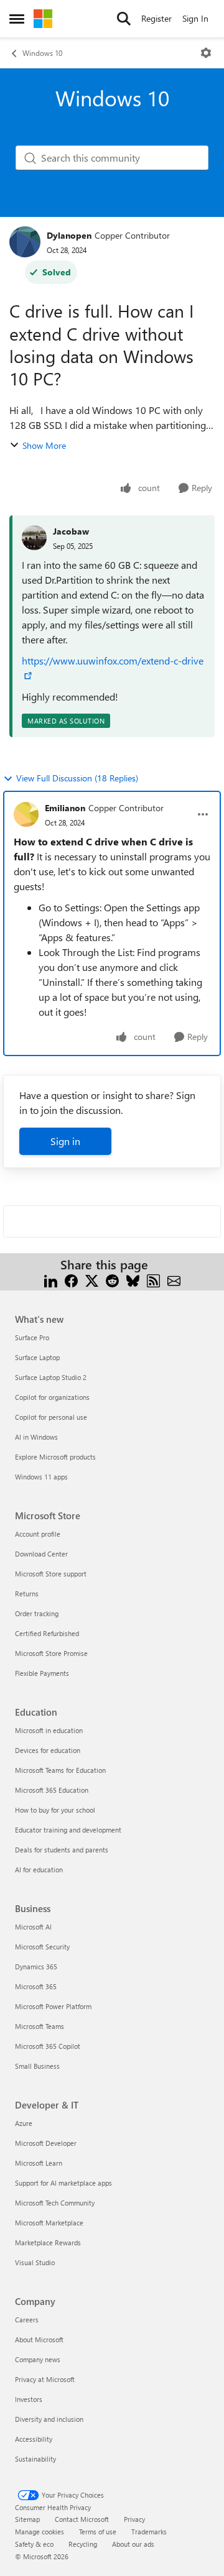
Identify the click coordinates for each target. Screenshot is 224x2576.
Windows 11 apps (41, 1477)
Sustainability (35, 2459)
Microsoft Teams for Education (60, 1770)
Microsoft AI (33, 1927)
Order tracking (37, 1613)
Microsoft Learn (39, 2163)
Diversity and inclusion (49, 2419)
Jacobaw (71, 531)
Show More (44, 445)
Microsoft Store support (51, 1574)
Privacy (134, 2519)
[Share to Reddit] (112, 1280)
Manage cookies (40, 2532)
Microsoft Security (42, 1947)
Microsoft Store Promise (51, 1653)
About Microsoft (39, 2339)
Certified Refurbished (47, 1633)
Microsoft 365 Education (52, 1790)
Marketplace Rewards (48, 2242)
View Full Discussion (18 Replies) (77, 778)
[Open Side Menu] (17, 19)
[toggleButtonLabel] (206, 53)
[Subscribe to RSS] (153, 1280)
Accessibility (34, 2439)
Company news (38, 2359)
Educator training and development (68, 1830)
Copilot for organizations (52, 1397)
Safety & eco (34, 2544)
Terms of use (98, 2532)
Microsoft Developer (46, 2143)
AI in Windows (36, 1437)
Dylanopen (69, 235)
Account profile (38, 1534)
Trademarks (149, 2532)
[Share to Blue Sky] (133, 1280)
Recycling (83, 2544)
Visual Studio (35, 2262)
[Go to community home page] (43, 19)
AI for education (39, 1870)
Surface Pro (32, 1337)
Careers (27, 2320)
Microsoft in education (49, 1730)
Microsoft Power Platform (53, 2006)
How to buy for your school (55, 1810)
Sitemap (27, 2519)
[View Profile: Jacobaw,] (34, 538)
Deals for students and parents (62, 1850)
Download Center (41, 1554)
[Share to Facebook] (71, 1280)
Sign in (65, 1141)
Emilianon (65, 808)
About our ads (133, 2544)
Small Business (37, 2066)
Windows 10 (42, 53)
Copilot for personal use (51, 1417)
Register (156, 18)
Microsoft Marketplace (49, 2223)
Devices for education (48, 1750)
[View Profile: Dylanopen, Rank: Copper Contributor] (25, 242)
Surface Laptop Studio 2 (51, 1377)
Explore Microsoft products (55, 1457)
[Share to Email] (174, 1280)
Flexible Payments (42, 1673)
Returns (27, 1594)
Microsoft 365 (36, 1986)
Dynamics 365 (36, 1966)
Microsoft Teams (40, 2026)
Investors (29, 2399)
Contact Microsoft (82, 2519)
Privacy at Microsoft (45, 2379)
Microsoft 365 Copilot (48, 2046)
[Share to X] (92, 1280)
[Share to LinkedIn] (51, 1280)
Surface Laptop (37, 1357)
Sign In (195, 18)
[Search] (124, 19)
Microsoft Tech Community (55, 2203)
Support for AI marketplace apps (63, 2183)
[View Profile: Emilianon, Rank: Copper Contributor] (26, 814)
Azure (24, 2123)
